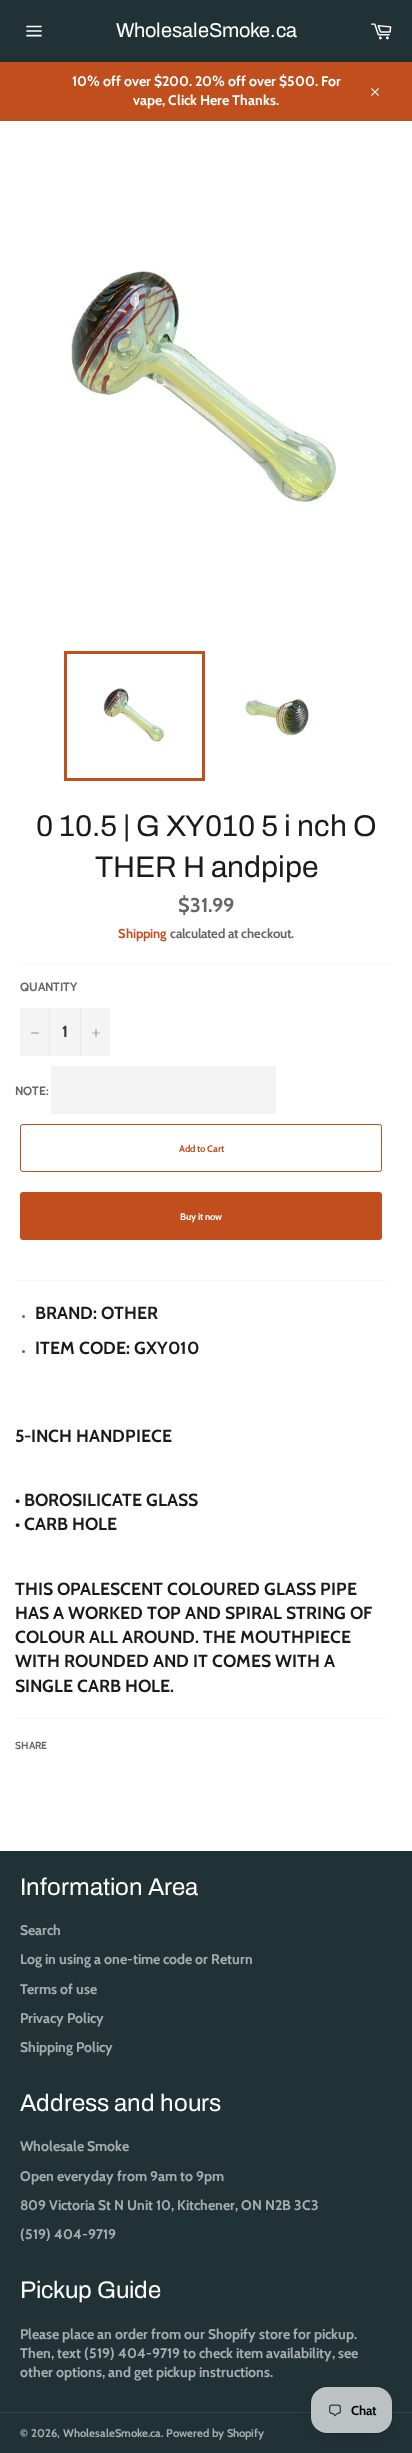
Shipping (142, 933)
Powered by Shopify (215, 2433)
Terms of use (58, 1989)
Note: (193, 1417)
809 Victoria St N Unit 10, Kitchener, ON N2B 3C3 (169, 2205)
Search (40, 1930)
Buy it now (201, 1216)
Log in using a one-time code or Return (136, 1959)
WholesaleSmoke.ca (206, 30)
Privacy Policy (62, 2018)
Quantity (48, 986)
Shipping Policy (66, 2047)
